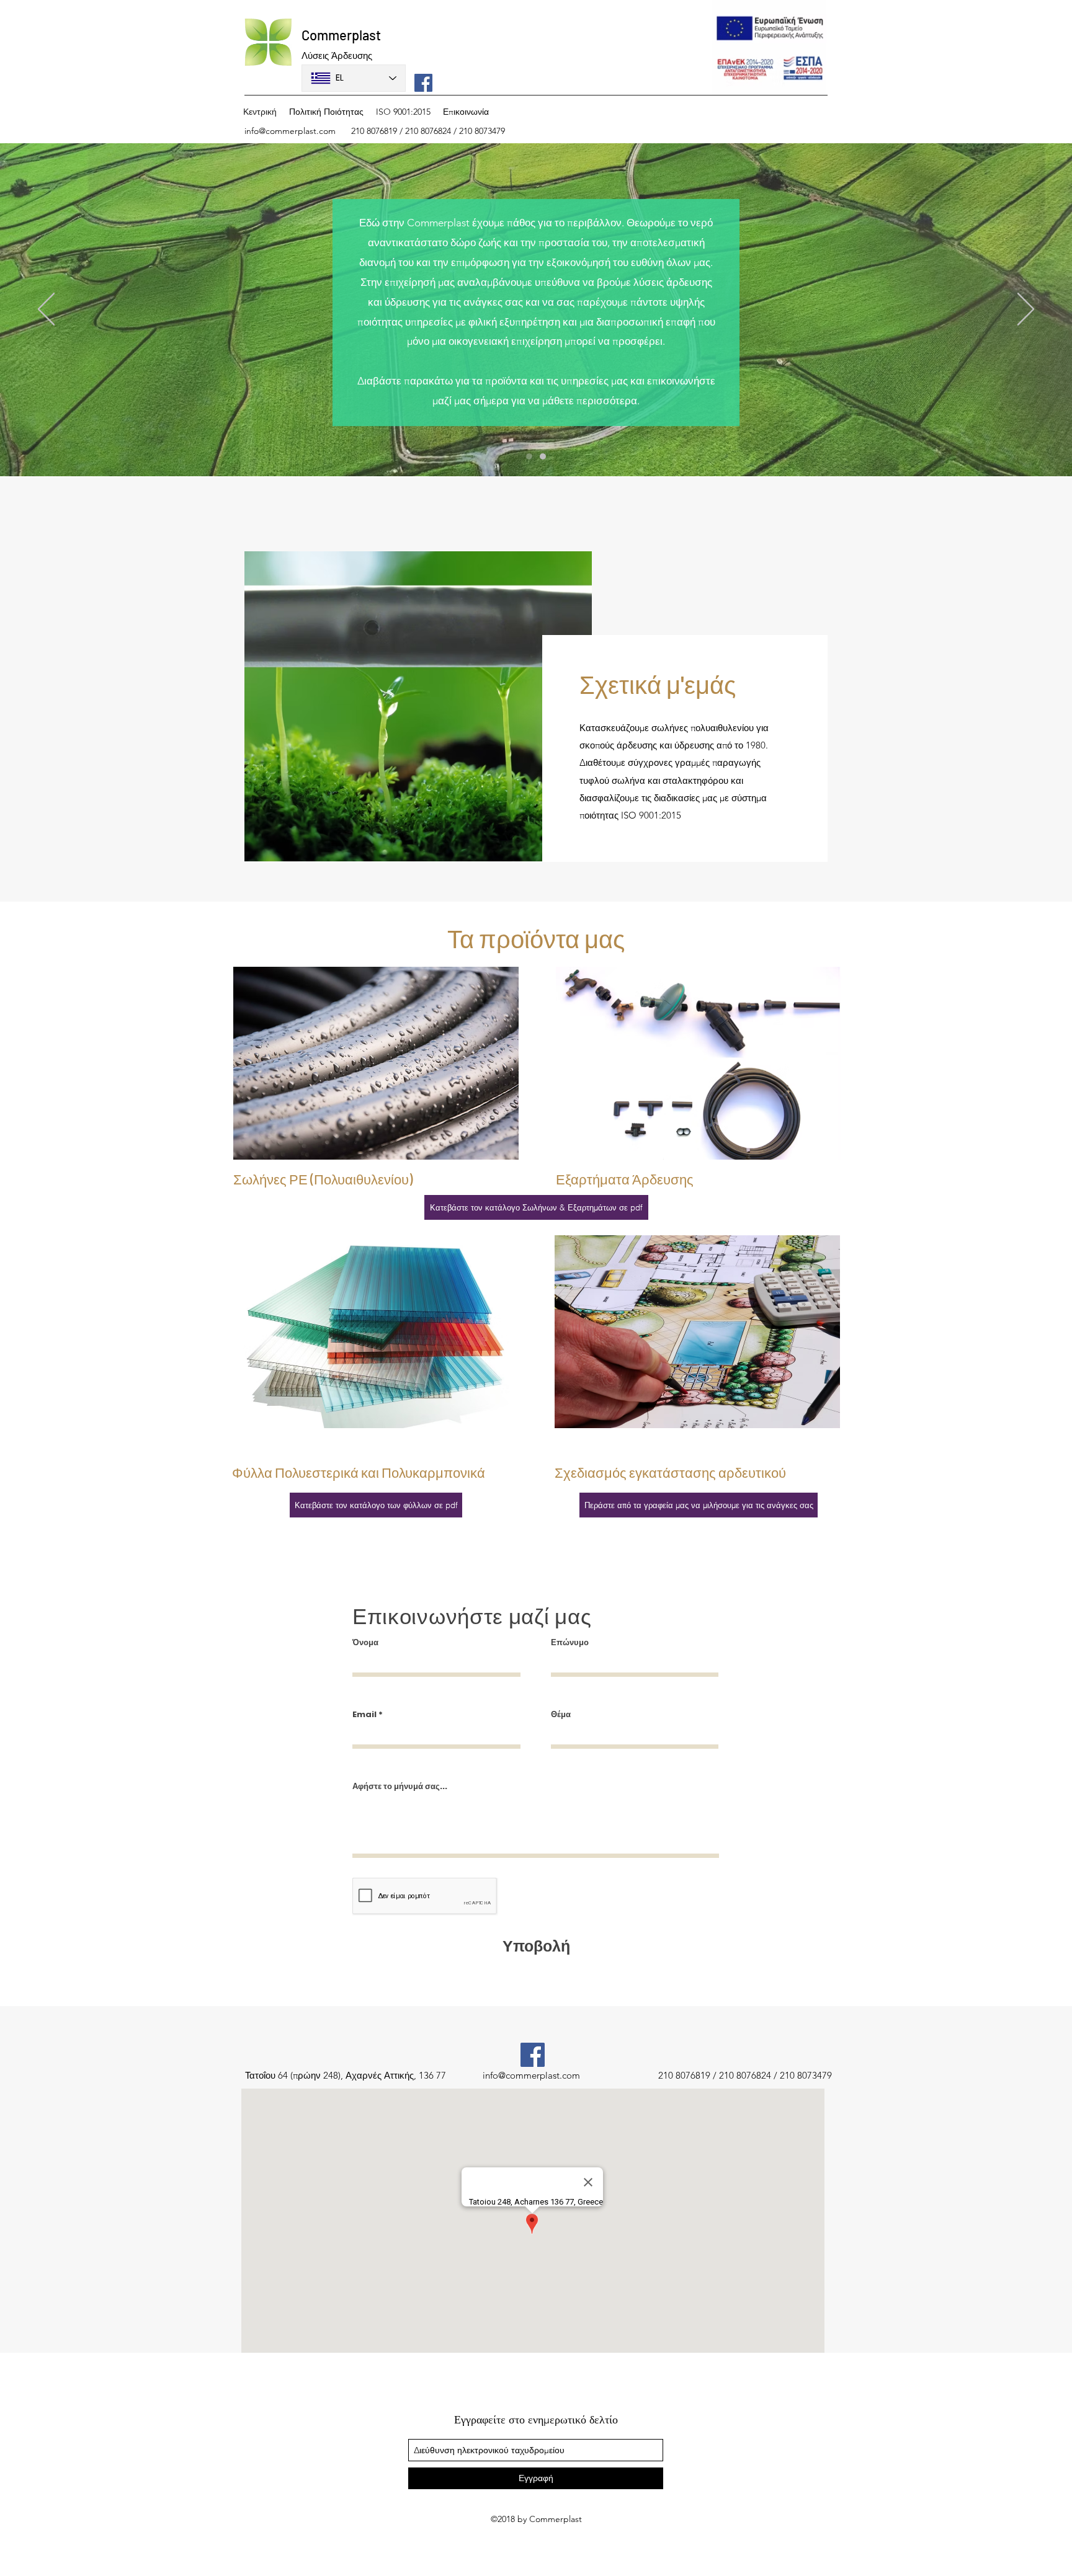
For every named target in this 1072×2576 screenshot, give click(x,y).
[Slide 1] (529, 456)
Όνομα (365, 1642)
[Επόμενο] (1026, 310)
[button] (699, 1505)
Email (364, 1714)
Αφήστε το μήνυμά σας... (400, 1786)
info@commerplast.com (290, 131)
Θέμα (561, 1714)
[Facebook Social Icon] (533, 2055)
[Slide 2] (543, 456)
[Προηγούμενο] (46, 310)
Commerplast (341, 35)
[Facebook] (423, 83)
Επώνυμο (570, 1642)
